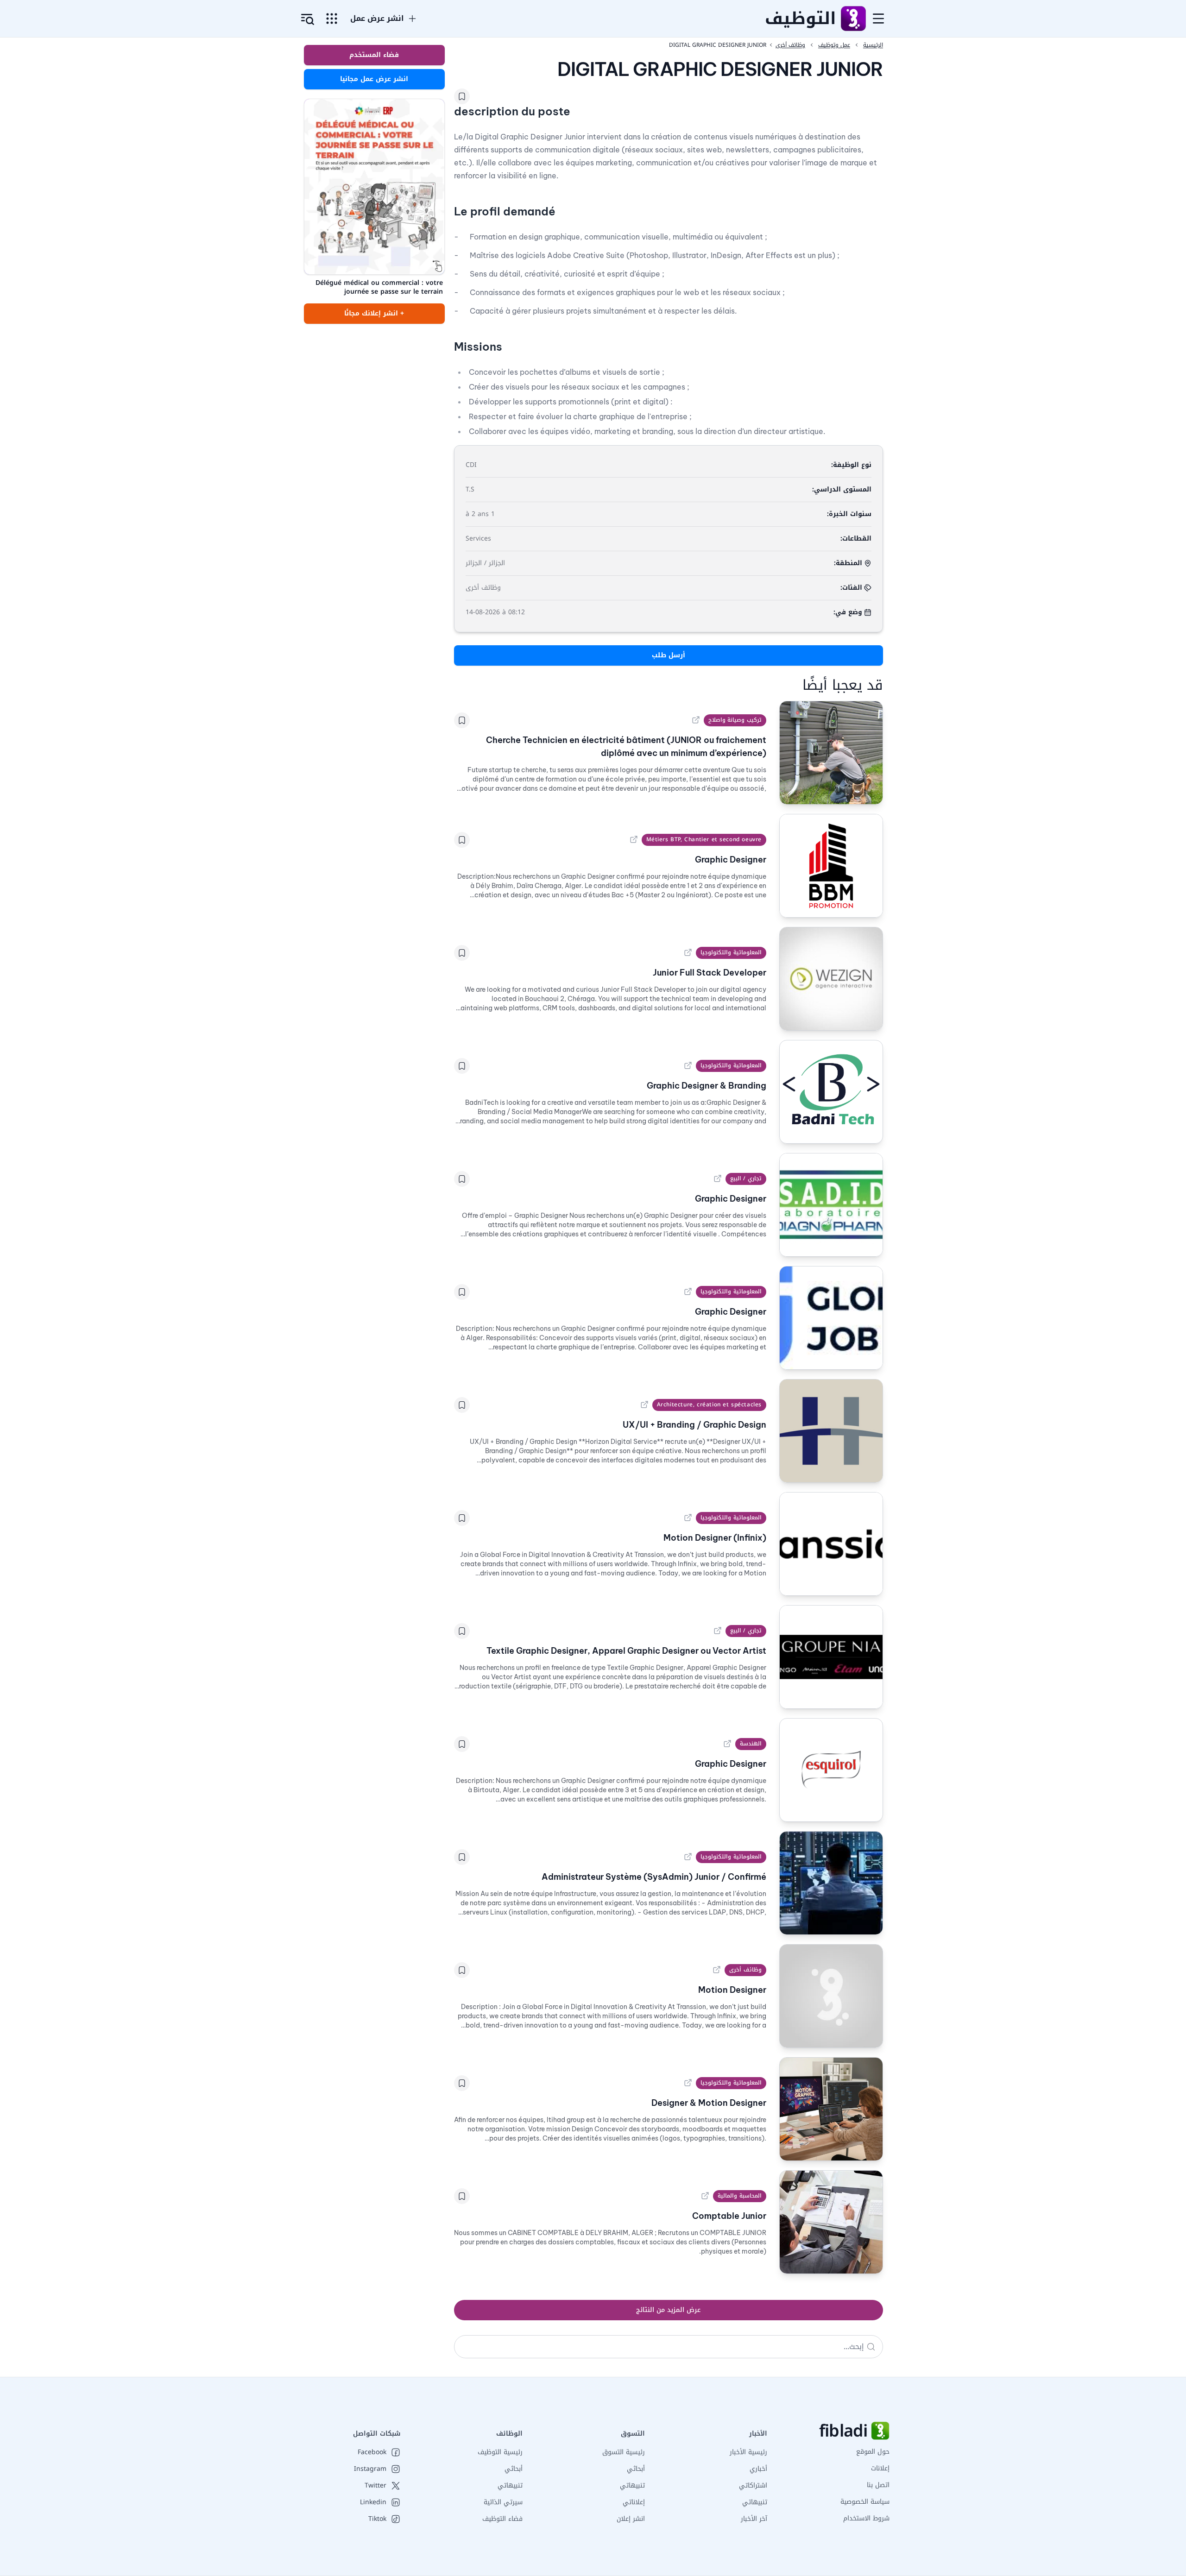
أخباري (758, 2469)
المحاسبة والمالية (740, 2196)
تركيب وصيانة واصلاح (735, 720)
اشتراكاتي (753, 2485)
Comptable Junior (729, 2216)
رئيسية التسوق (624, 2452)
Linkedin (373, 2502)
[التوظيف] (853, 19)
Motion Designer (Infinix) (715, 1538)
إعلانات (880, 2468)
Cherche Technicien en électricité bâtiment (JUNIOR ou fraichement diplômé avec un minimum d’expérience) (626, 746)
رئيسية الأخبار (748, 2452)
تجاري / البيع (746, 1178)
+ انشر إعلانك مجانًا (374, 313)
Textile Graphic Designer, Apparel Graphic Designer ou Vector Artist (626, 1651)
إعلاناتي (634, 2502)
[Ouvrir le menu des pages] (332, 19)
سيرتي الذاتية (503, 2502)
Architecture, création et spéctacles (709, 1405)
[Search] (871, 2347)
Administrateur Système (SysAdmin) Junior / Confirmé (654, 1877)
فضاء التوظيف (502, 2519)
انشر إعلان (631, 2519)
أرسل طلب (669, 655)
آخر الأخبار (754, 2519)
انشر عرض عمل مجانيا (374, 79)
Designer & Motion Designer (709, 2103)
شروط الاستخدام (866, 2518)
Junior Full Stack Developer (710, 973)
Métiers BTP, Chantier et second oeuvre (704, 839)
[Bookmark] (462, 96)
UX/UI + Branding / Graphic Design (694, 1425)
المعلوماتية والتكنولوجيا (731, 952)
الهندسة (751, 1744)
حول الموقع (873, 2452)
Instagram (370, 2469)
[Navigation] (878, 19)
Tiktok (377, 2519)
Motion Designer (732, 1990)
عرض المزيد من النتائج (668, 2310)
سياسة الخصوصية (865, 2502)
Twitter (375, 2486)
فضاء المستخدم (374, 55)
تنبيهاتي (755, 2502)
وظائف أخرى (745, 1970)
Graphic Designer (731, 860)
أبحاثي (636, 2469)
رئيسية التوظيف (500, 2452)
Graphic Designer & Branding (707, 1086)
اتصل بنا (878, 2485)
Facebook (372, 2452)
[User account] (308, 19)
